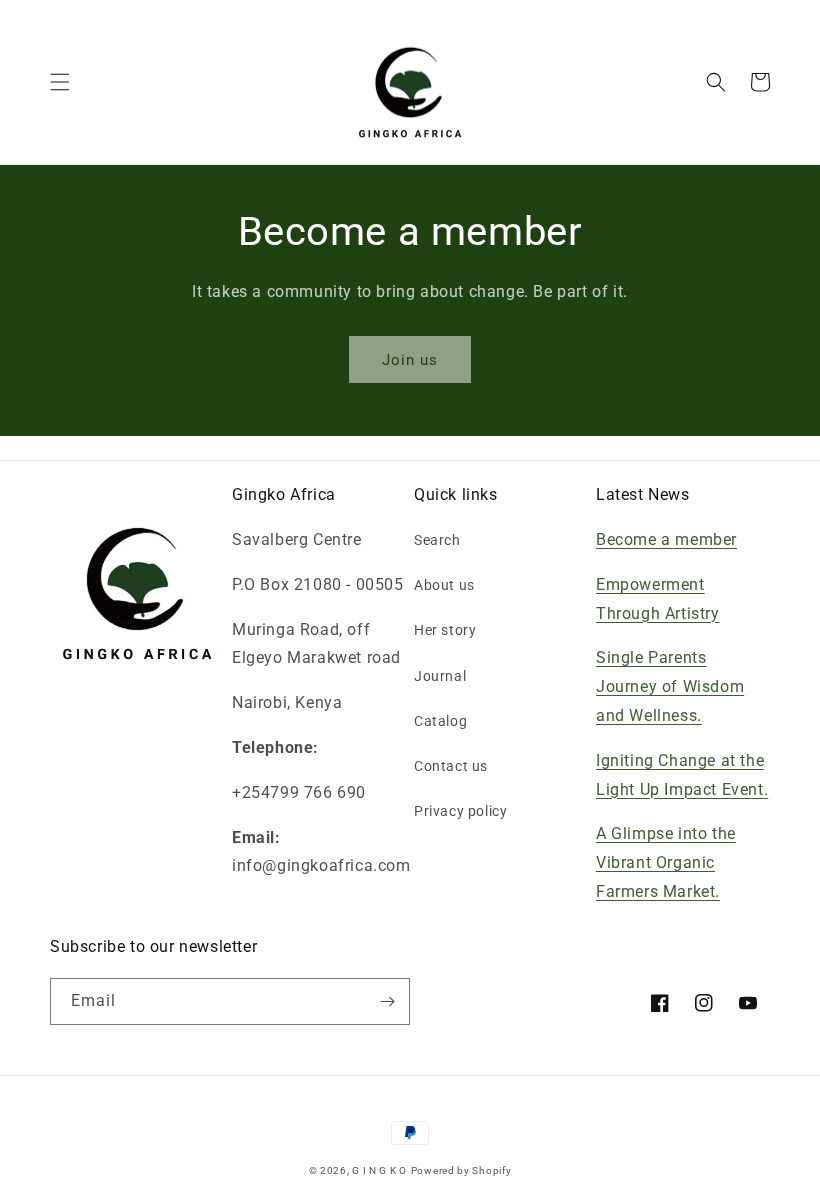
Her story (445, 630)
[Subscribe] (387, 1001)
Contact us (451, 766)
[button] (60, 82)
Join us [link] (410, 360)
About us (444, 585)
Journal (440, 676)
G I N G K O (379, 1170)
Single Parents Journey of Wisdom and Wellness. (670, 686)
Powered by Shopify (461, 1170)
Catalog (440, 721)
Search (437, 540)
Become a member (666, 539)
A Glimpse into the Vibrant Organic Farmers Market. (666, 862)
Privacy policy (460, 811)
